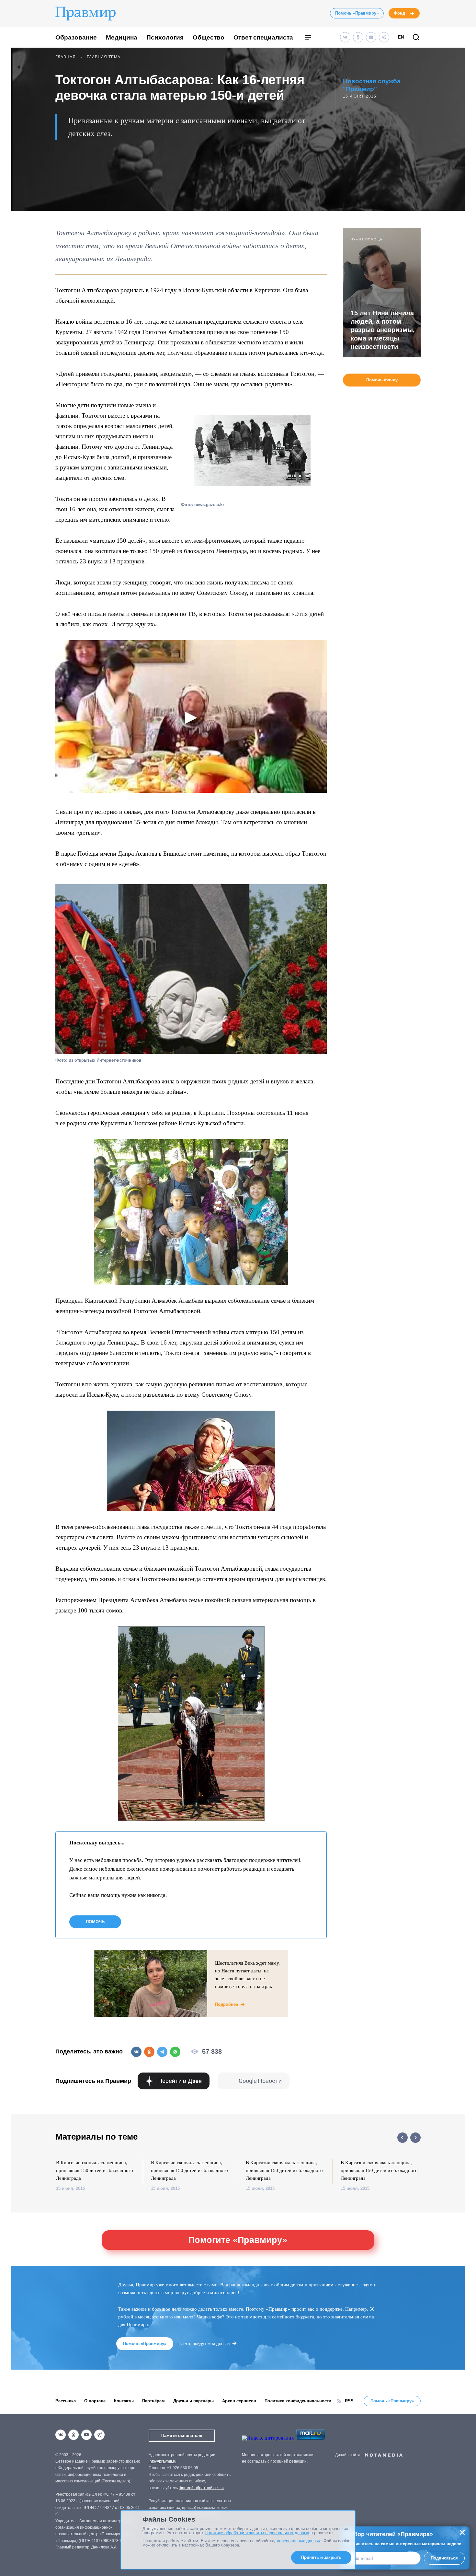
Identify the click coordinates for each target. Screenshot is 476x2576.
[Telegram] (384, 37)
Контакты (124, 2401)
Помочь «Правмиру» (357, 13)
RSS (349, 2401)
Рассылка (66, 2401)
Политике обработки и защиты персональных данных (257, 2533)
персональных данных (299, 2541)
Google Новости (260, 2081)
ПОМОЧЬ (95, 1922)
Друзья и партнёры (193, 2401)
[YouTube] (371, 37)
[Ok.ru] (358, 37)
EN (401, 37)
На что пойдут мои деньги (204, 2344)
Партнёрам (153, 2401)
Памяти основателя (182, 2436)
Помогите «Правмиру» (238, 2240)
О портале (95, 2401)
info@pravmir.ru (163, 2461)
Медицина (122, 37)
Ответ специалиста (263, 37)
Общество (209, 37)
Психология (165, 37)
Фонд (399, 13)
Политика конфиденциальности (298, 2401)
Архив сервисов (239, 2401)
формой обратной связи (201, 2488)
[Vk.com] (345, 37)
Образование (76, 37)
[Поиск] (416, 38)
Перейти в (180, 2081)
